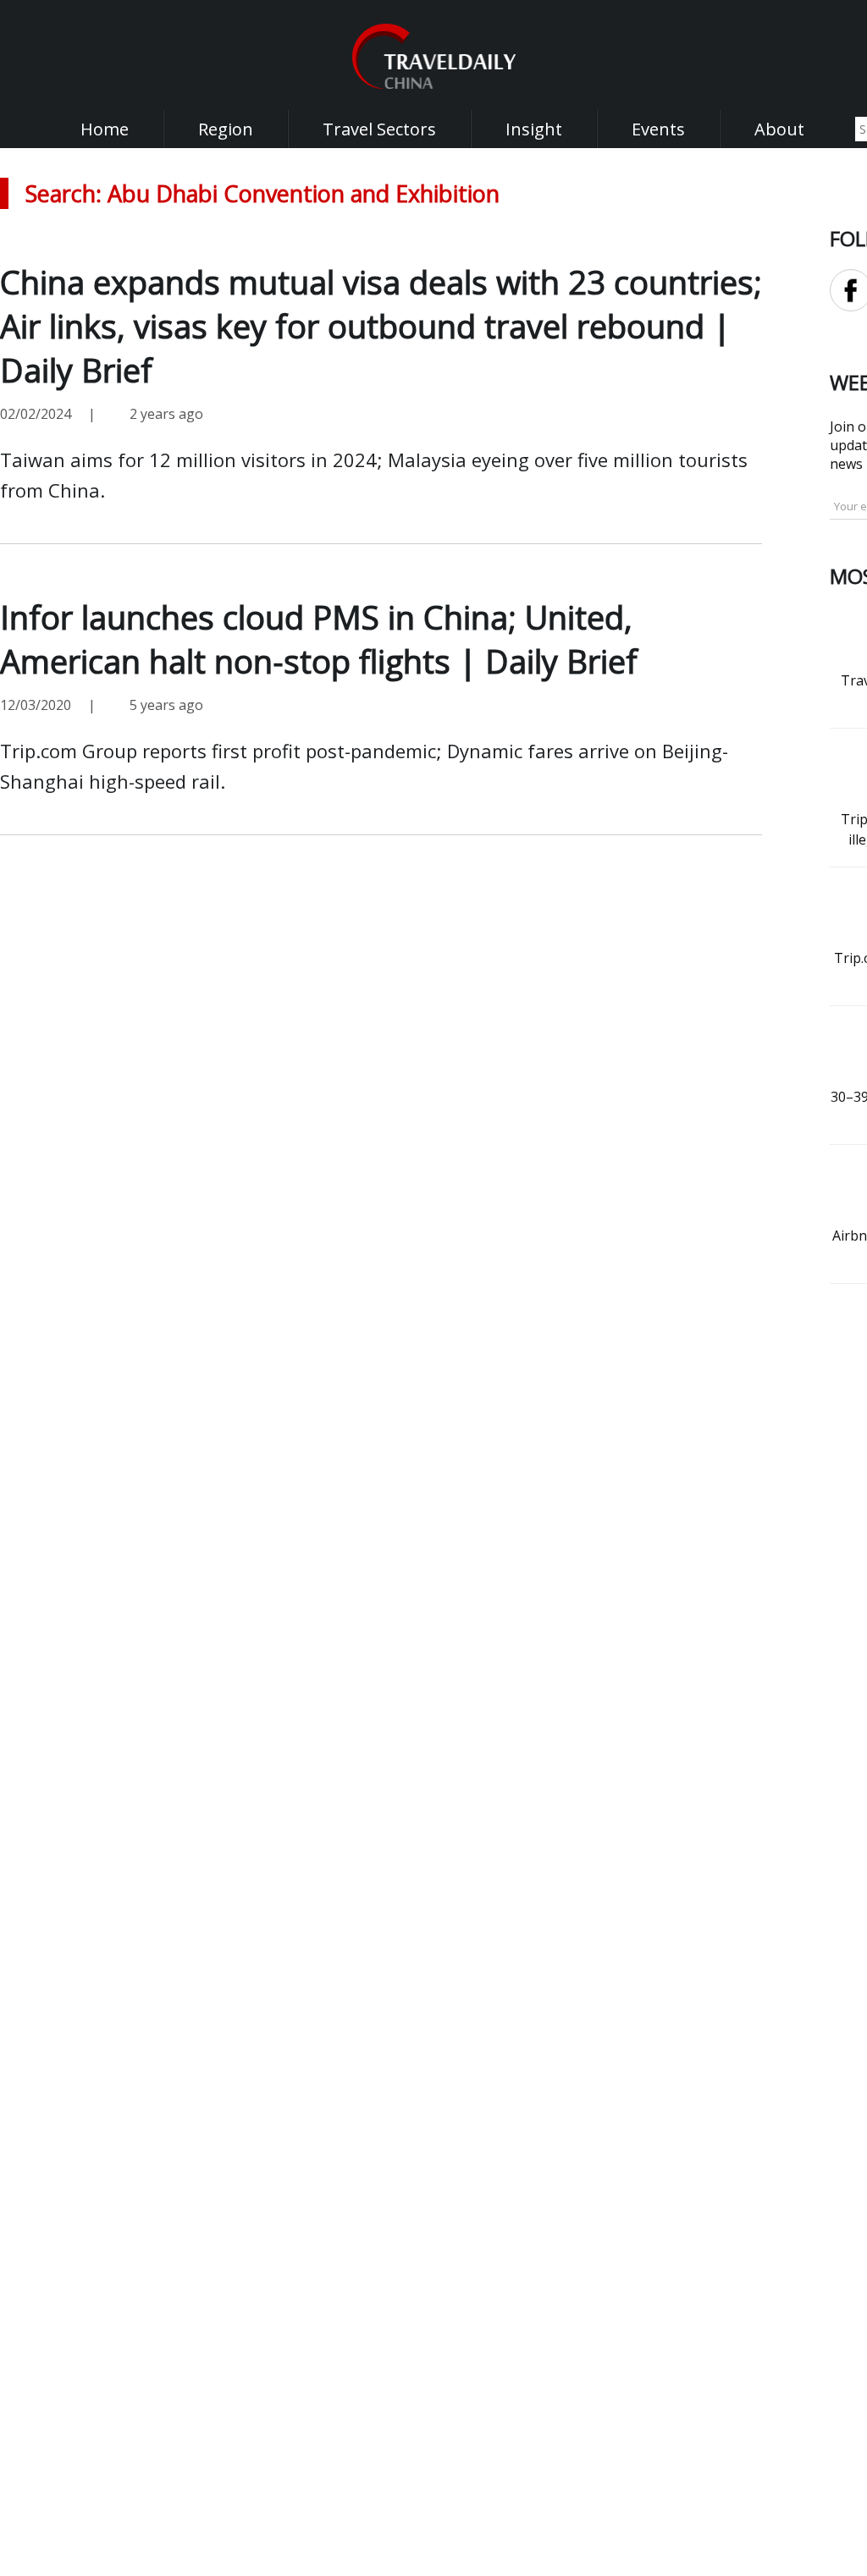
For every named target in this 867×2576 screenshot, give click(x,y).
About (779, 129)
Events (658, 129)
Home (105, 129)
